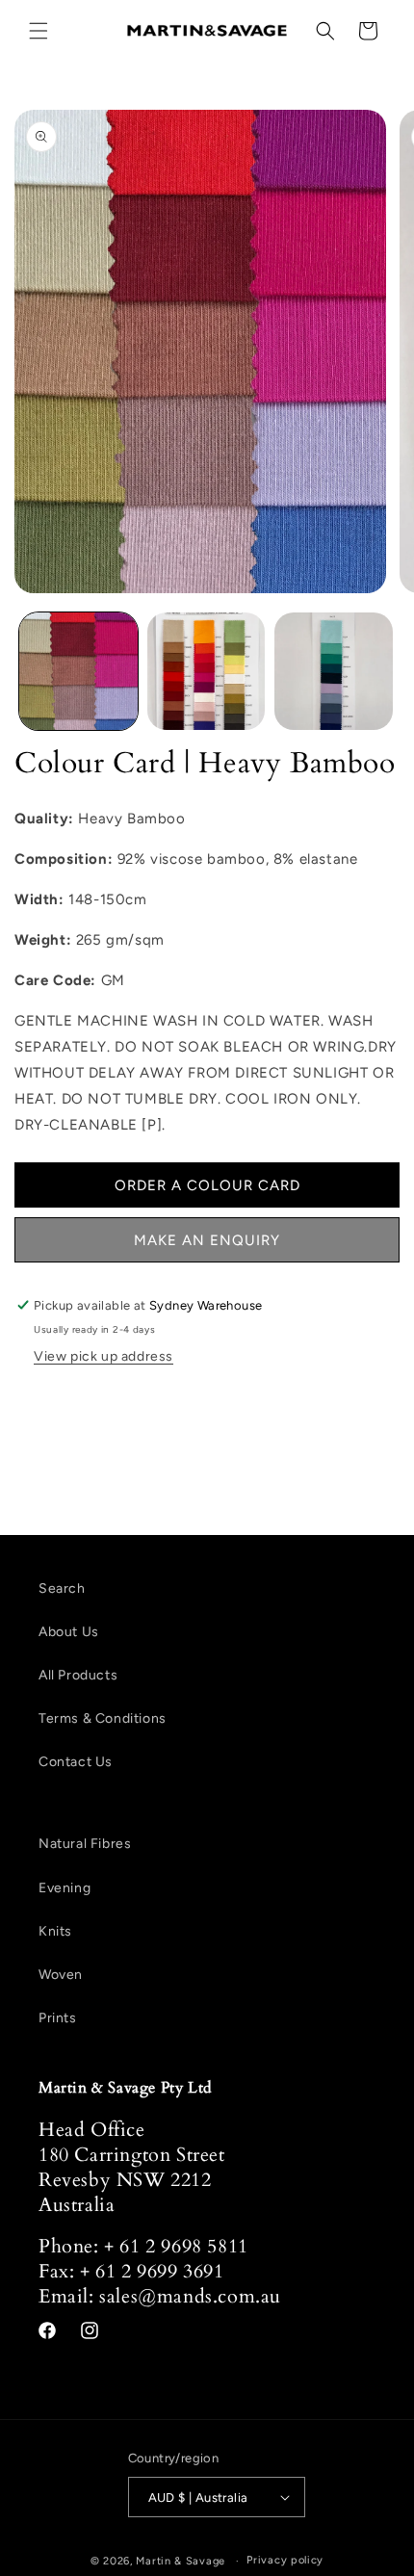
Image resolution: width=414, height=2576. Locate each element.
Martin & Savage (181, 2561)
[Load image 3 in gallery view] (334, 672)
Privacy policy (285, 2560)
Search (62, 1588)
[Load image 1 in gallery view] (78, 672)
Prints (58, 2018)
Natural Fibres (85, 1844)
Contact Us (76, 1762)
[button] (39, 31)
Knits (55, 1931)
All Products (78, 1675)
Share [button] (56, 1407)
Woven (61, 1975)
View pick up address (103, 1356)
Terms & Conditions (103, 1718)
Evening (65, 1888)
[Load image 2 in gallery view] (207, 672)
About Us (69, 1632)
